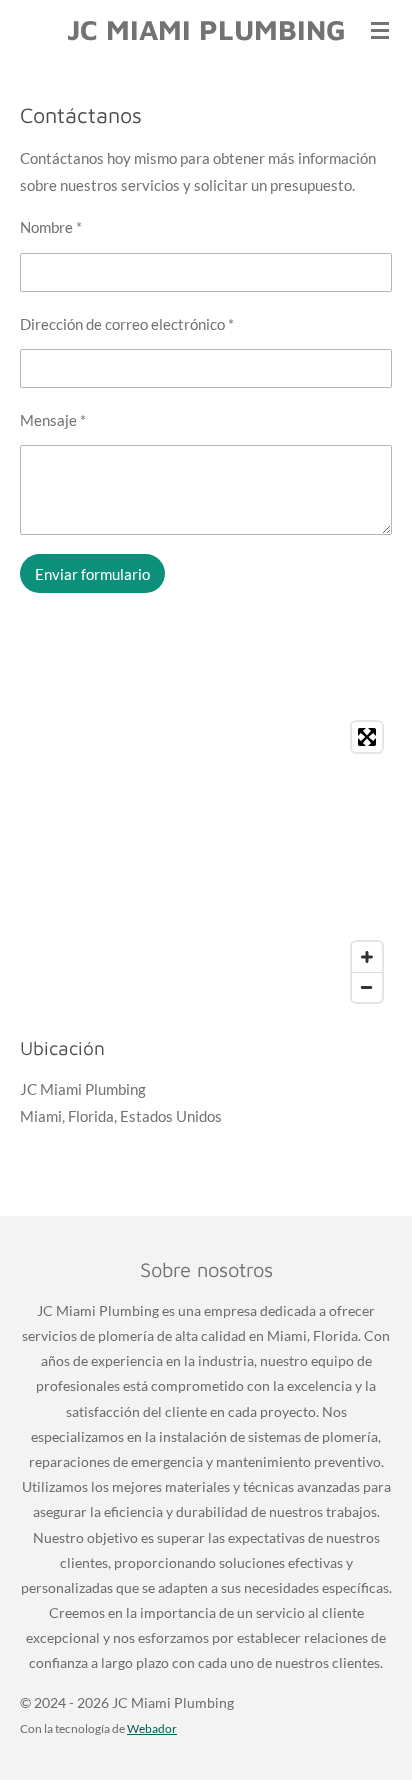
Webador (152, 1728)
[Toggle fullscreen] (367, 737)
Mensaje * (53, 420)
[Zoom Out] (367, 987)
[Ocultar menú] (380, 30)
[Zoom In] (367, 957)
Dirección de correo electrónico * (127, 324)
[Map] (206, 862)
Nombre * (51, 227)
